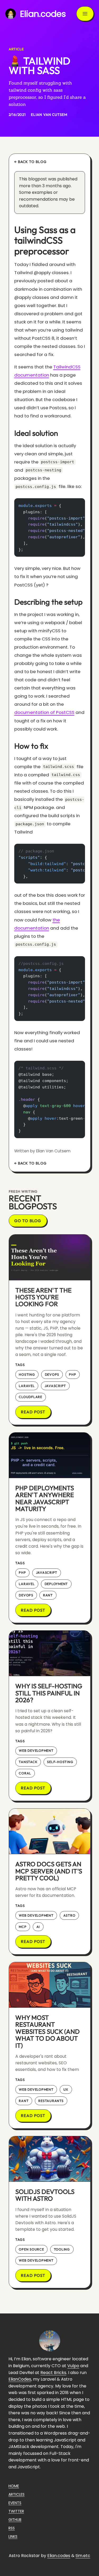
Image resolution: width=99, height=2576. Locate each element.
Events (15, 2503)
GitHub (15, 2520)
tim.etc (83, 2556)
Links (13, 2536)
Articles (16, 2494)
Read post (33, 1412)
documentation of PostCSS (44, 712)
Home (14, 2486)
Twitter (16, 2511)
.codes (43, 14)
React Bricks (53, 2373)
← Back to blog (30, 162)
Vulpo (73, 2366)
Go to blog (28, 1221)
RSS (12, 2528)
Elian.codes (59, 2556)
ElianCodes (20, 2379)
